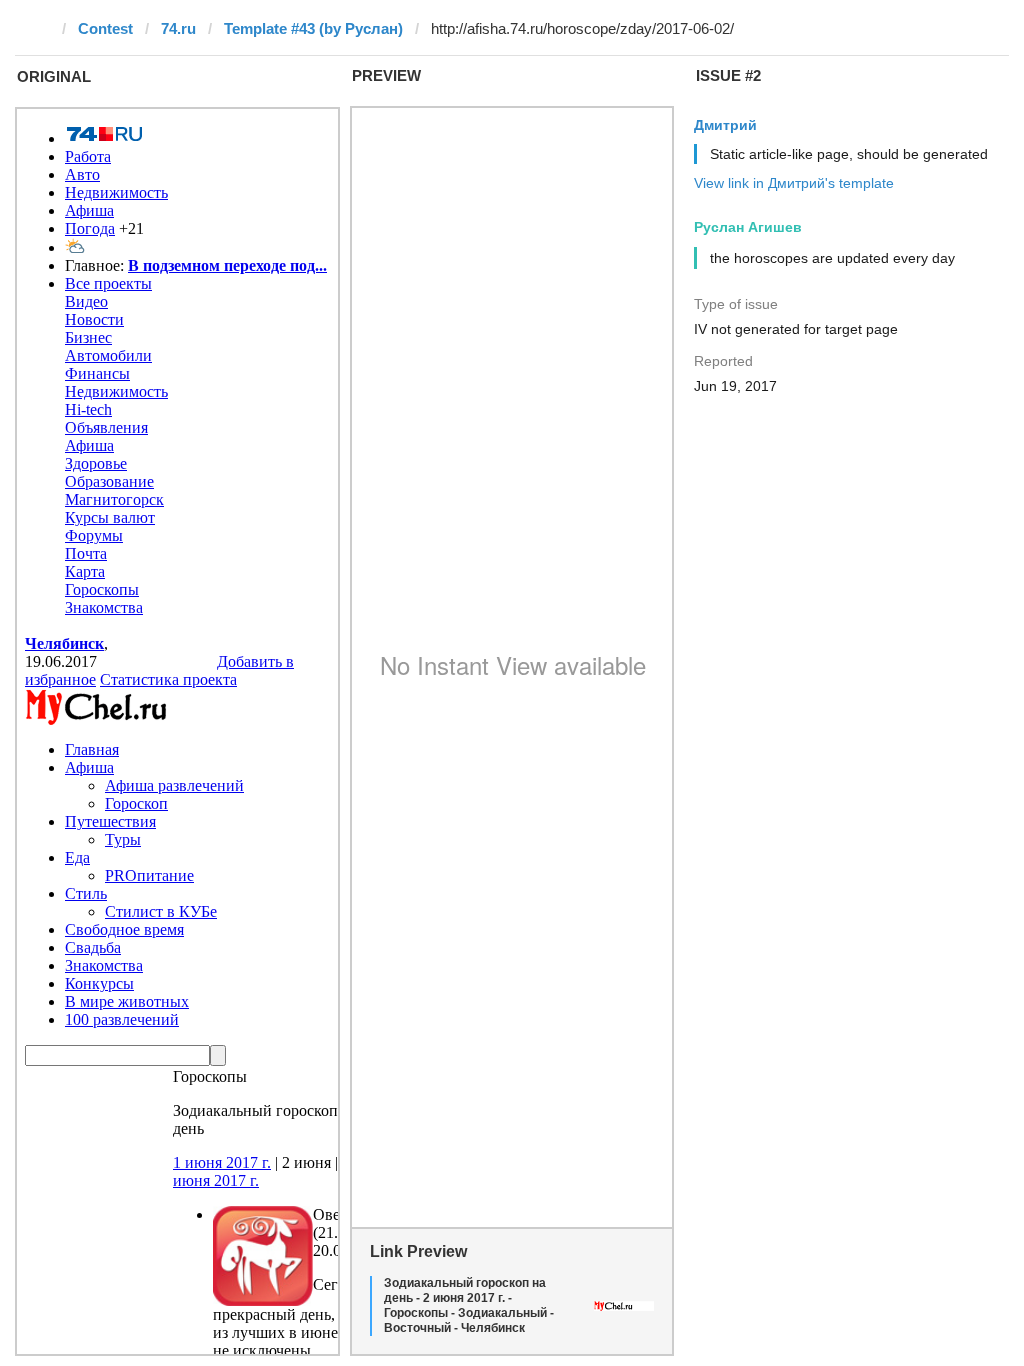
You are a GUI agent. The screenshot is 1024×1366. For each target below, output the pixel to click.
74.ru (178, 28)
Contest (105, 28)
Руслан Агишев (748, 227)
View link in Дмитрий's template (794, 183)
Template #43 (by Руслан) (313, 28)
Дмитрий (725, 125)
